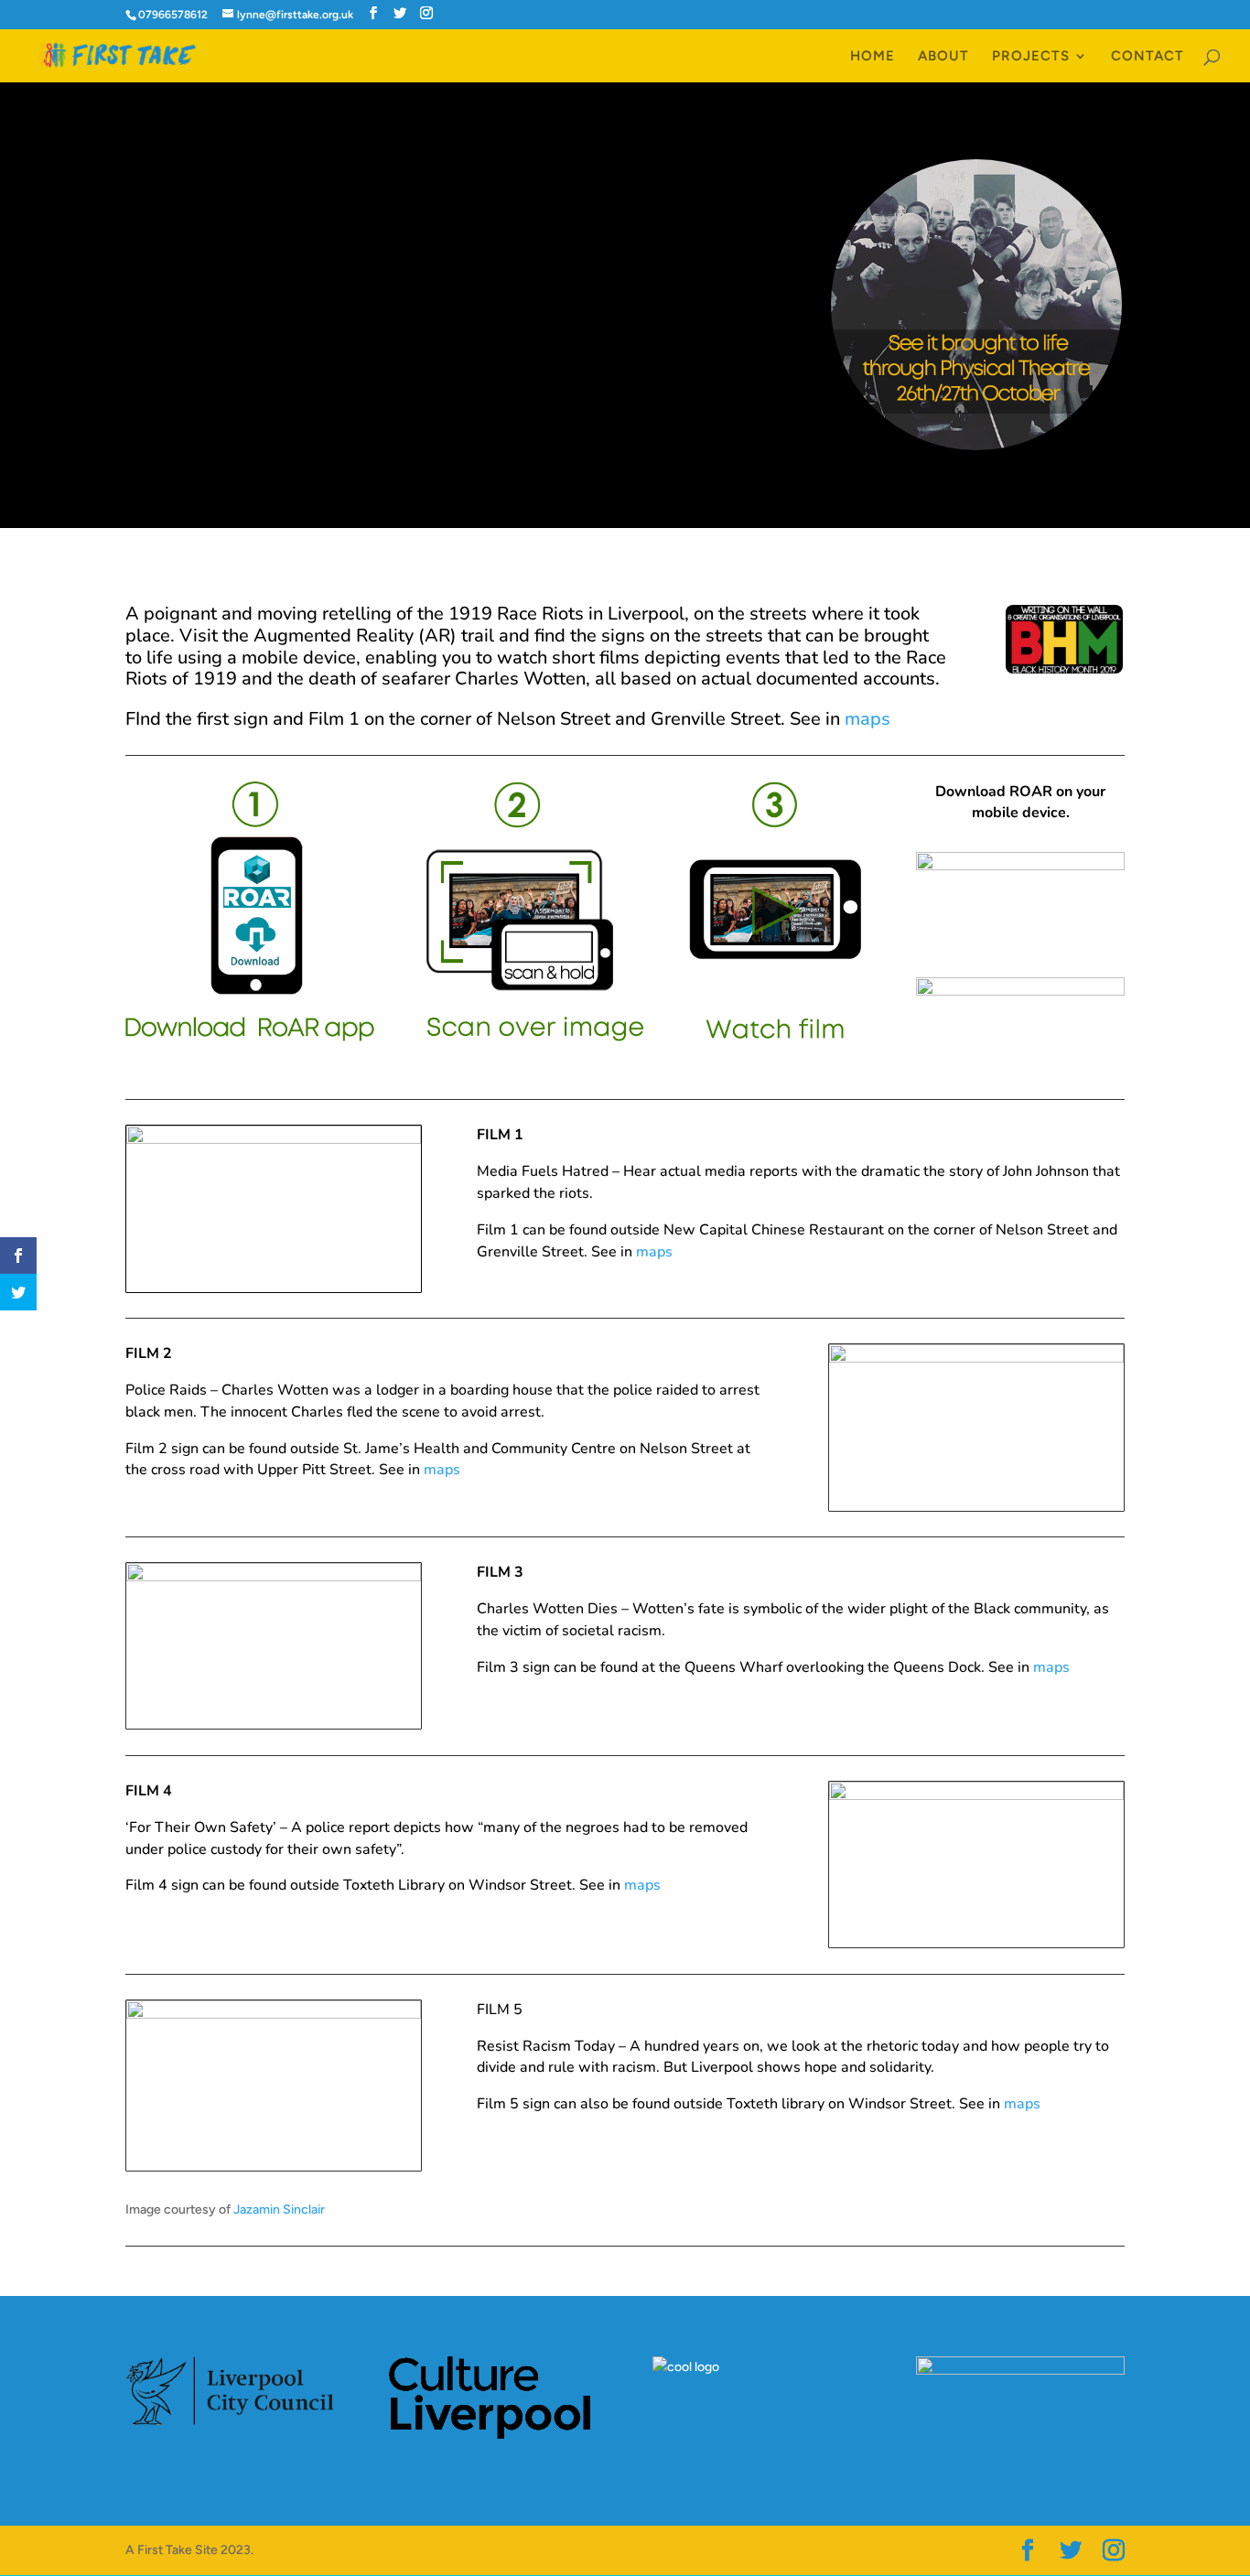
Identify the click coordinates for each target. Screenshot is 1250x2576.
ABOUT (943, 57)
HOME (873, 57)
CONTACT (1148, 57)
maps (867, 719)
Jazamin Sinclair (279, 2210)
